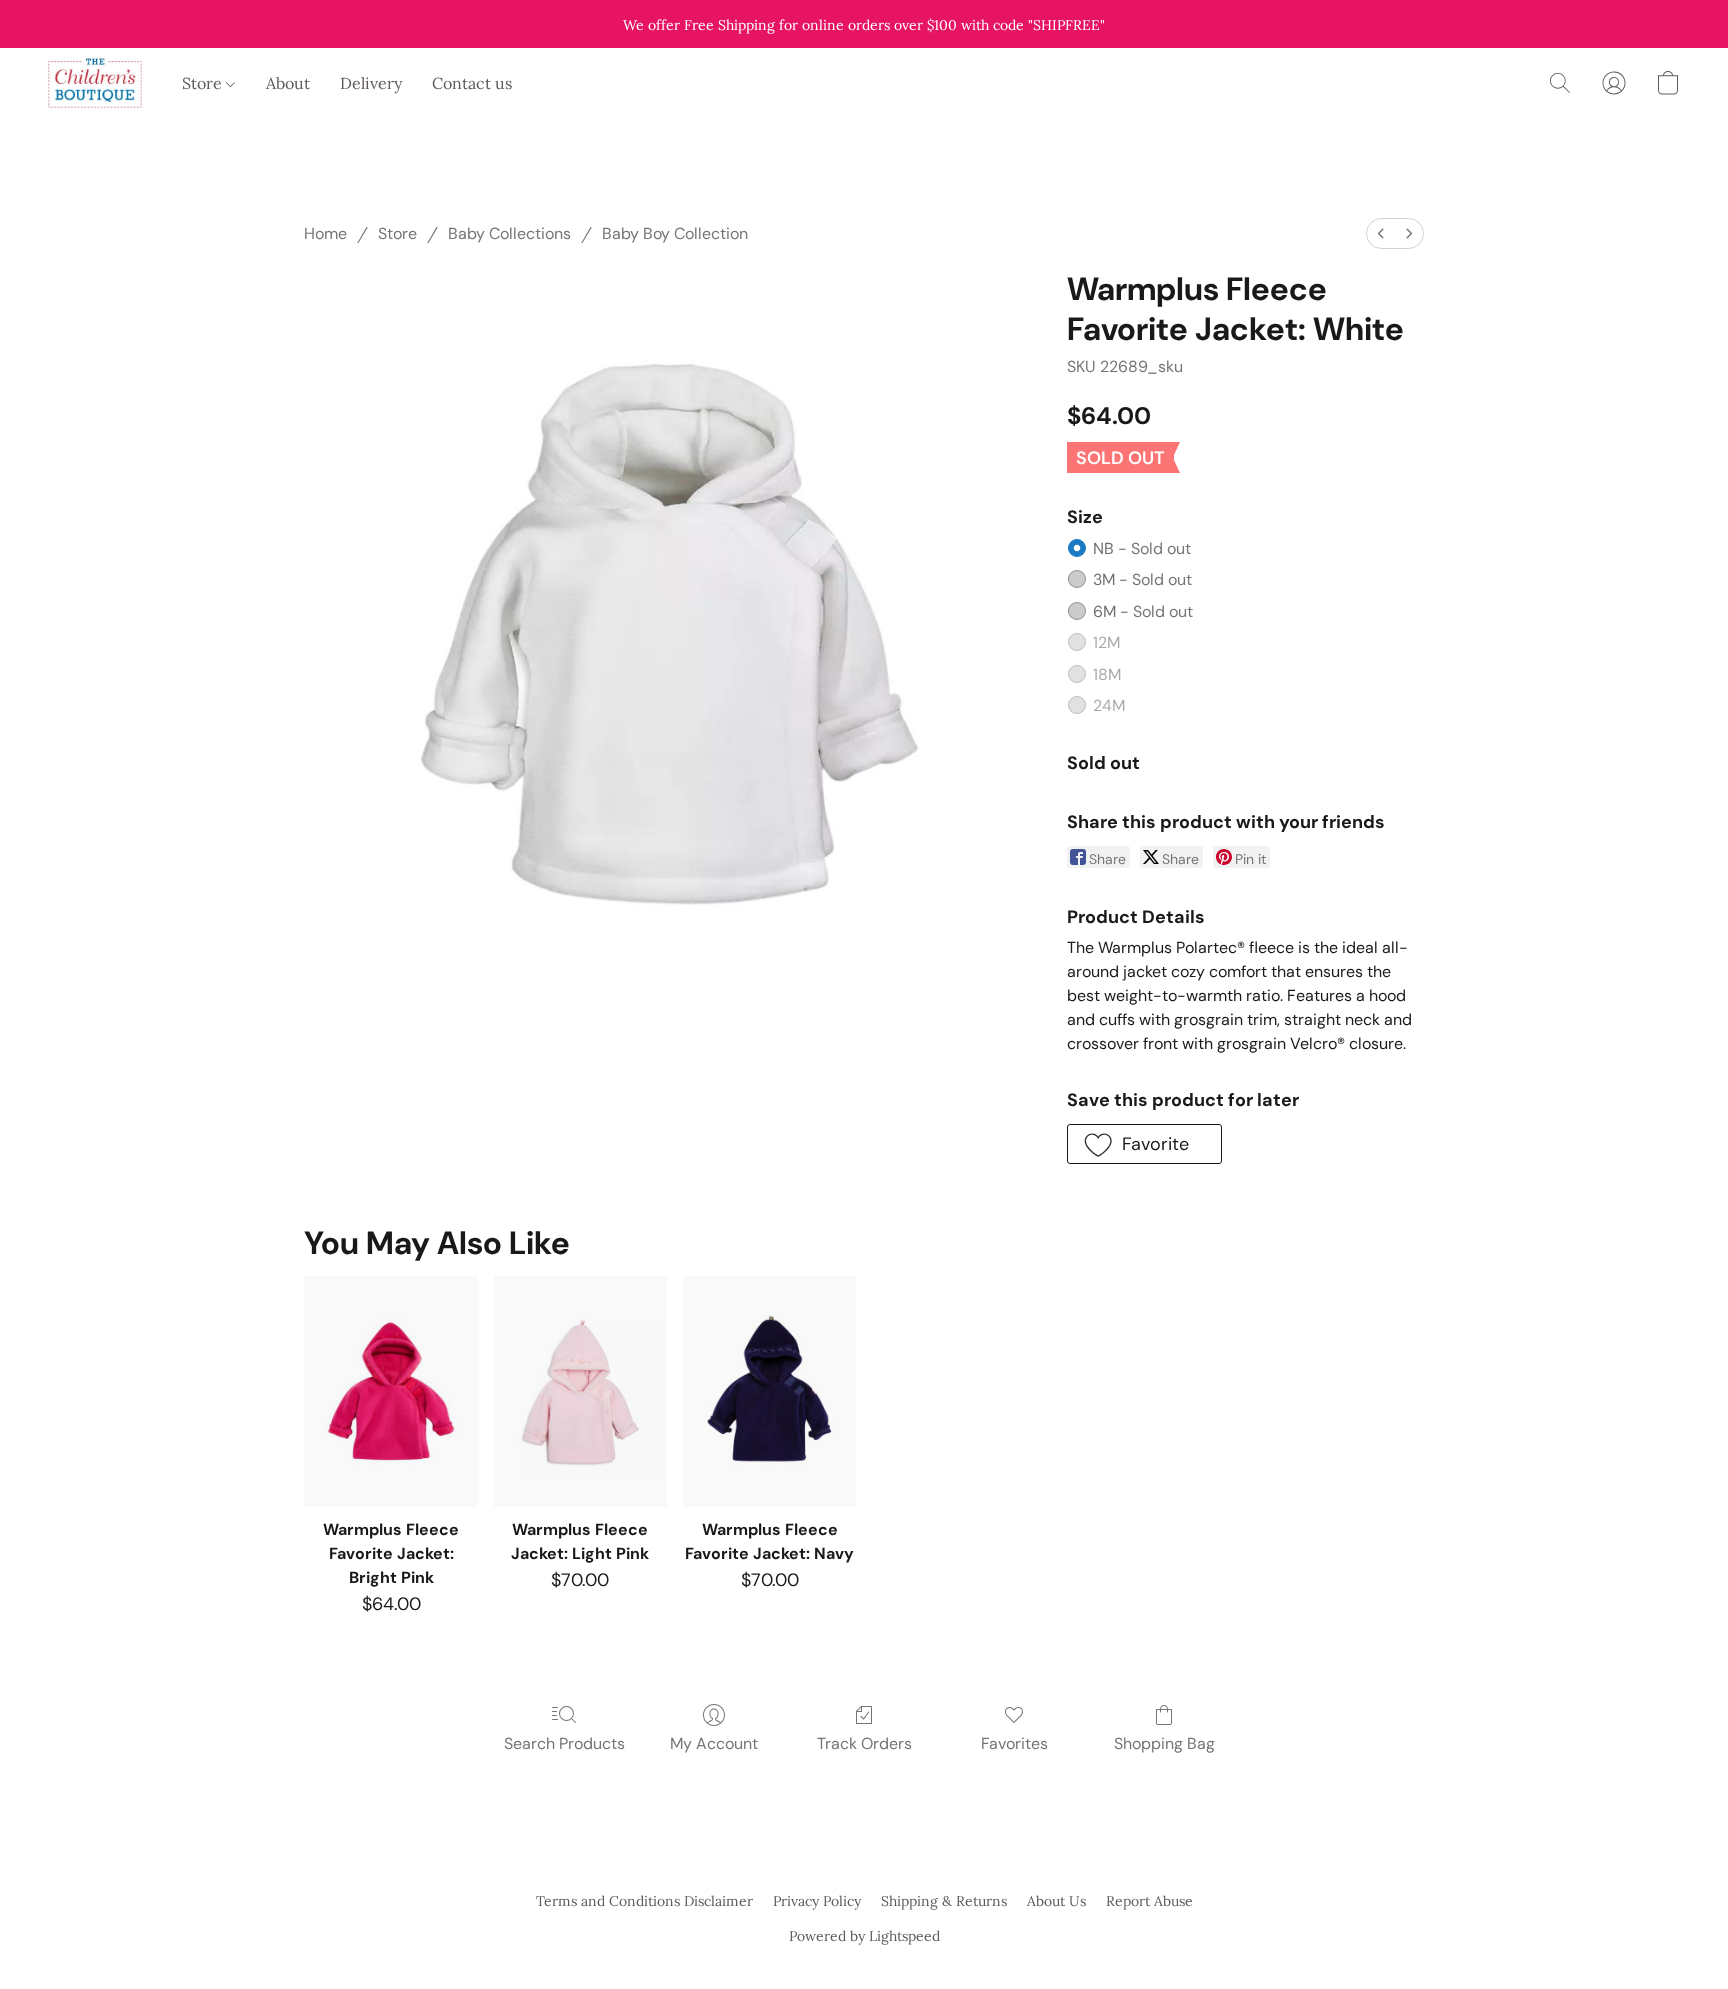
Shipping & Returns (944, 1901)
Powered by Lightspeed (864, 1936)
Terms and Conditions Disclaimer (644, 1901)
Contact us (472, 83)
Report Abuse (1149, 1901)
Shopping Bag (1164, 1743)
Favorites (1014, 1743)
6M (1143, 611)
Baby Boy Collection (675, 233)
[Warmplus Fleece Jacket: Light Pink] (580, 1391)
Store (204, 83)
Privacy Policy (817, 1901)
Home (325, 233)
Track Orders (864, 1743)
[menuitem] (1381, 233)
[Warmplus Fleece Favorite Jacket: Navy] (769, 1391)
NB (1142, 548)
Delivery (371, 83)
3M (1142, 579)
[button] (95, 83)
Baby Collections (509, 233)
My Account (714, 1743)
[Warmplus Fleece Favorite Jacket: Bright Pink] (390, 1391)
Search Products (564, 1743)
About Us (1056, 1901)
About (288, 83)
